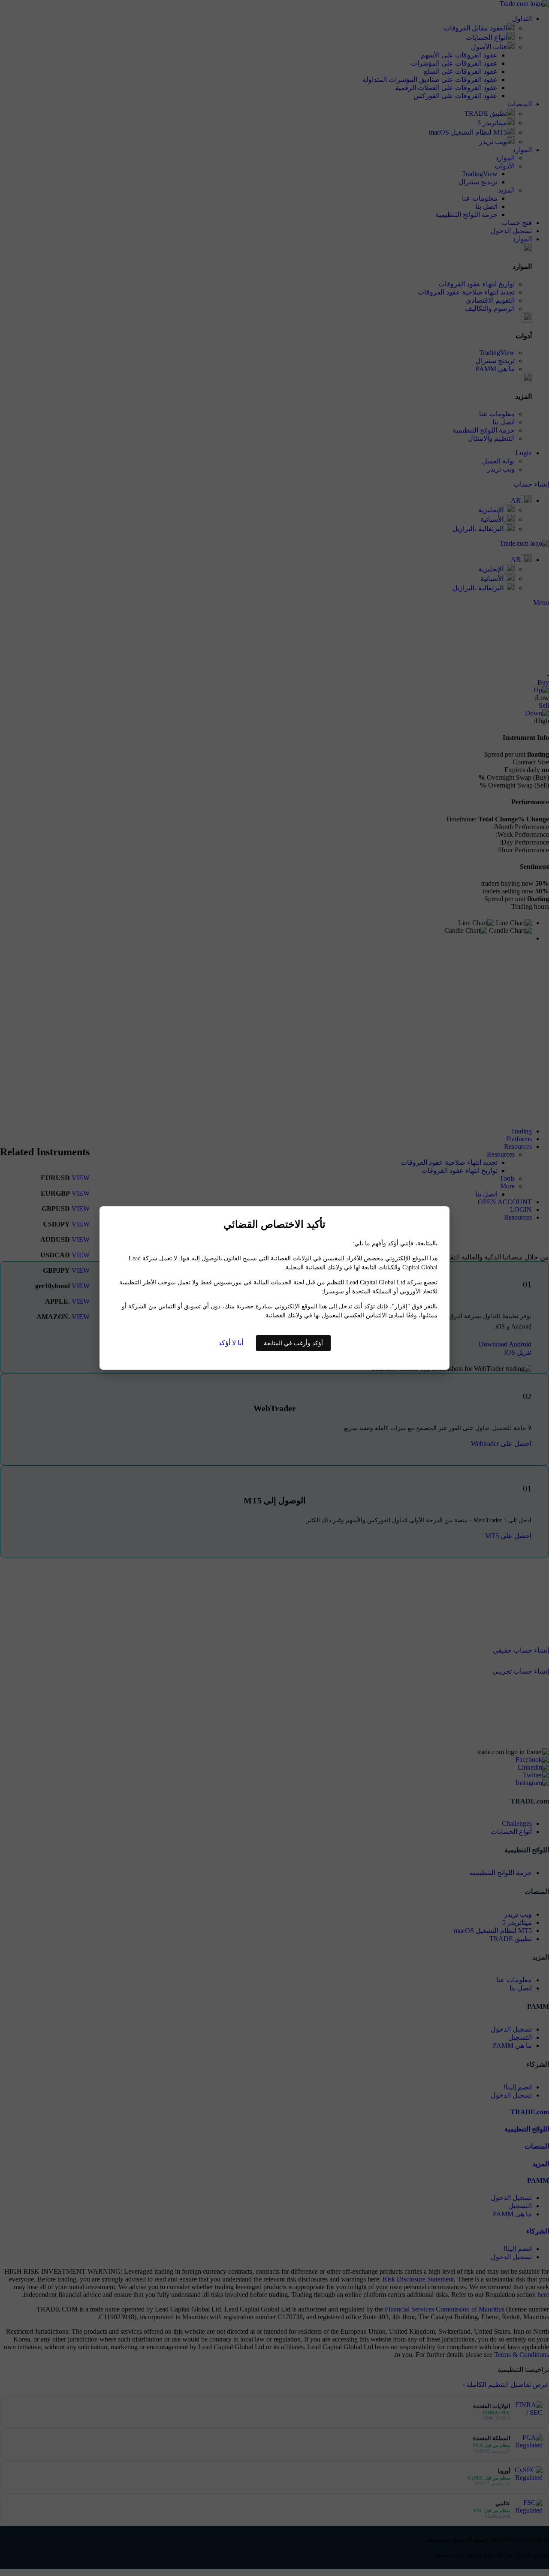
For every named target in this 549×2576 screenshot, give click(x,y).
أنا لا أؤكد (231, 1343)
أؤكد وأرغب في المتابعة (293, 1343)
